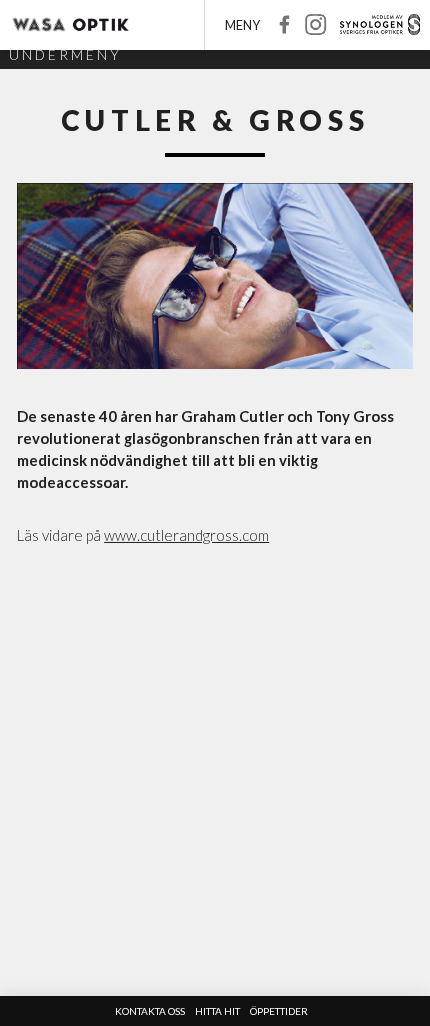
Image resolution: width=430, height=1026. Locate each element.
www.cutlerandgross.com (186, 535)
